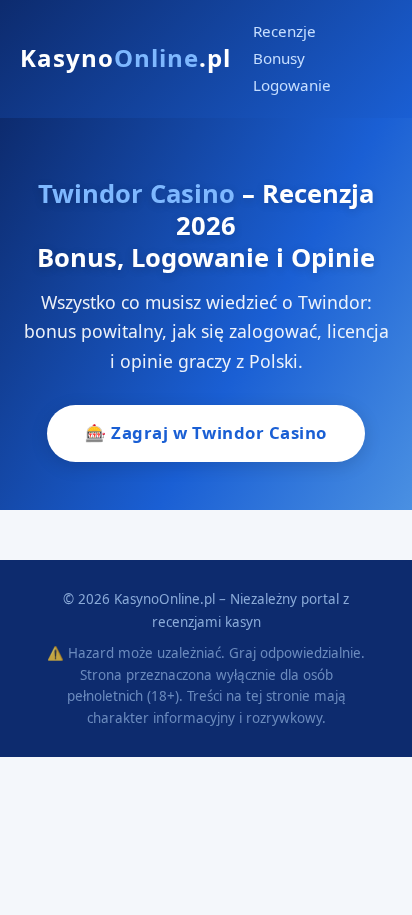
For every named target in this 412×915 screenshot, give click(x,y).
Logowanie (292, 85)
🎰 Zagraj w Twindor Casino (206, 432)
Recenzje (284, 31)
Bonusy (279, 58)
